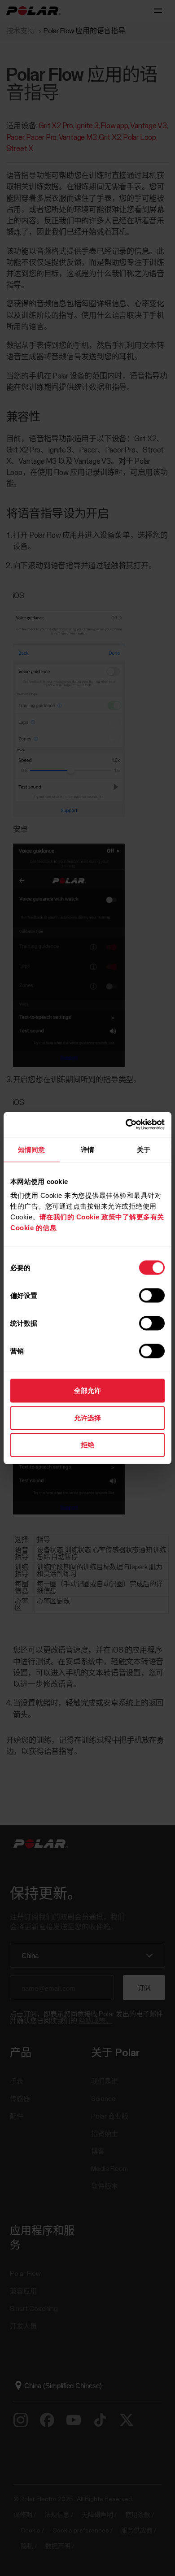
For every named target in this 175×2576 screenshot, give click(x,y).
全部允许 (87, 1390)
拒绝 (87, 1445)
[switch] (152, 1296)
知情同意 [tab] (31, 1149)
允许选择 (87, 1417)
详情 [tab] (87, 1149)
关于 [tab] (144, 1149)
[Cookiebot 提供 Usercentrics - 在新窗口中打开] (126, 1125)
